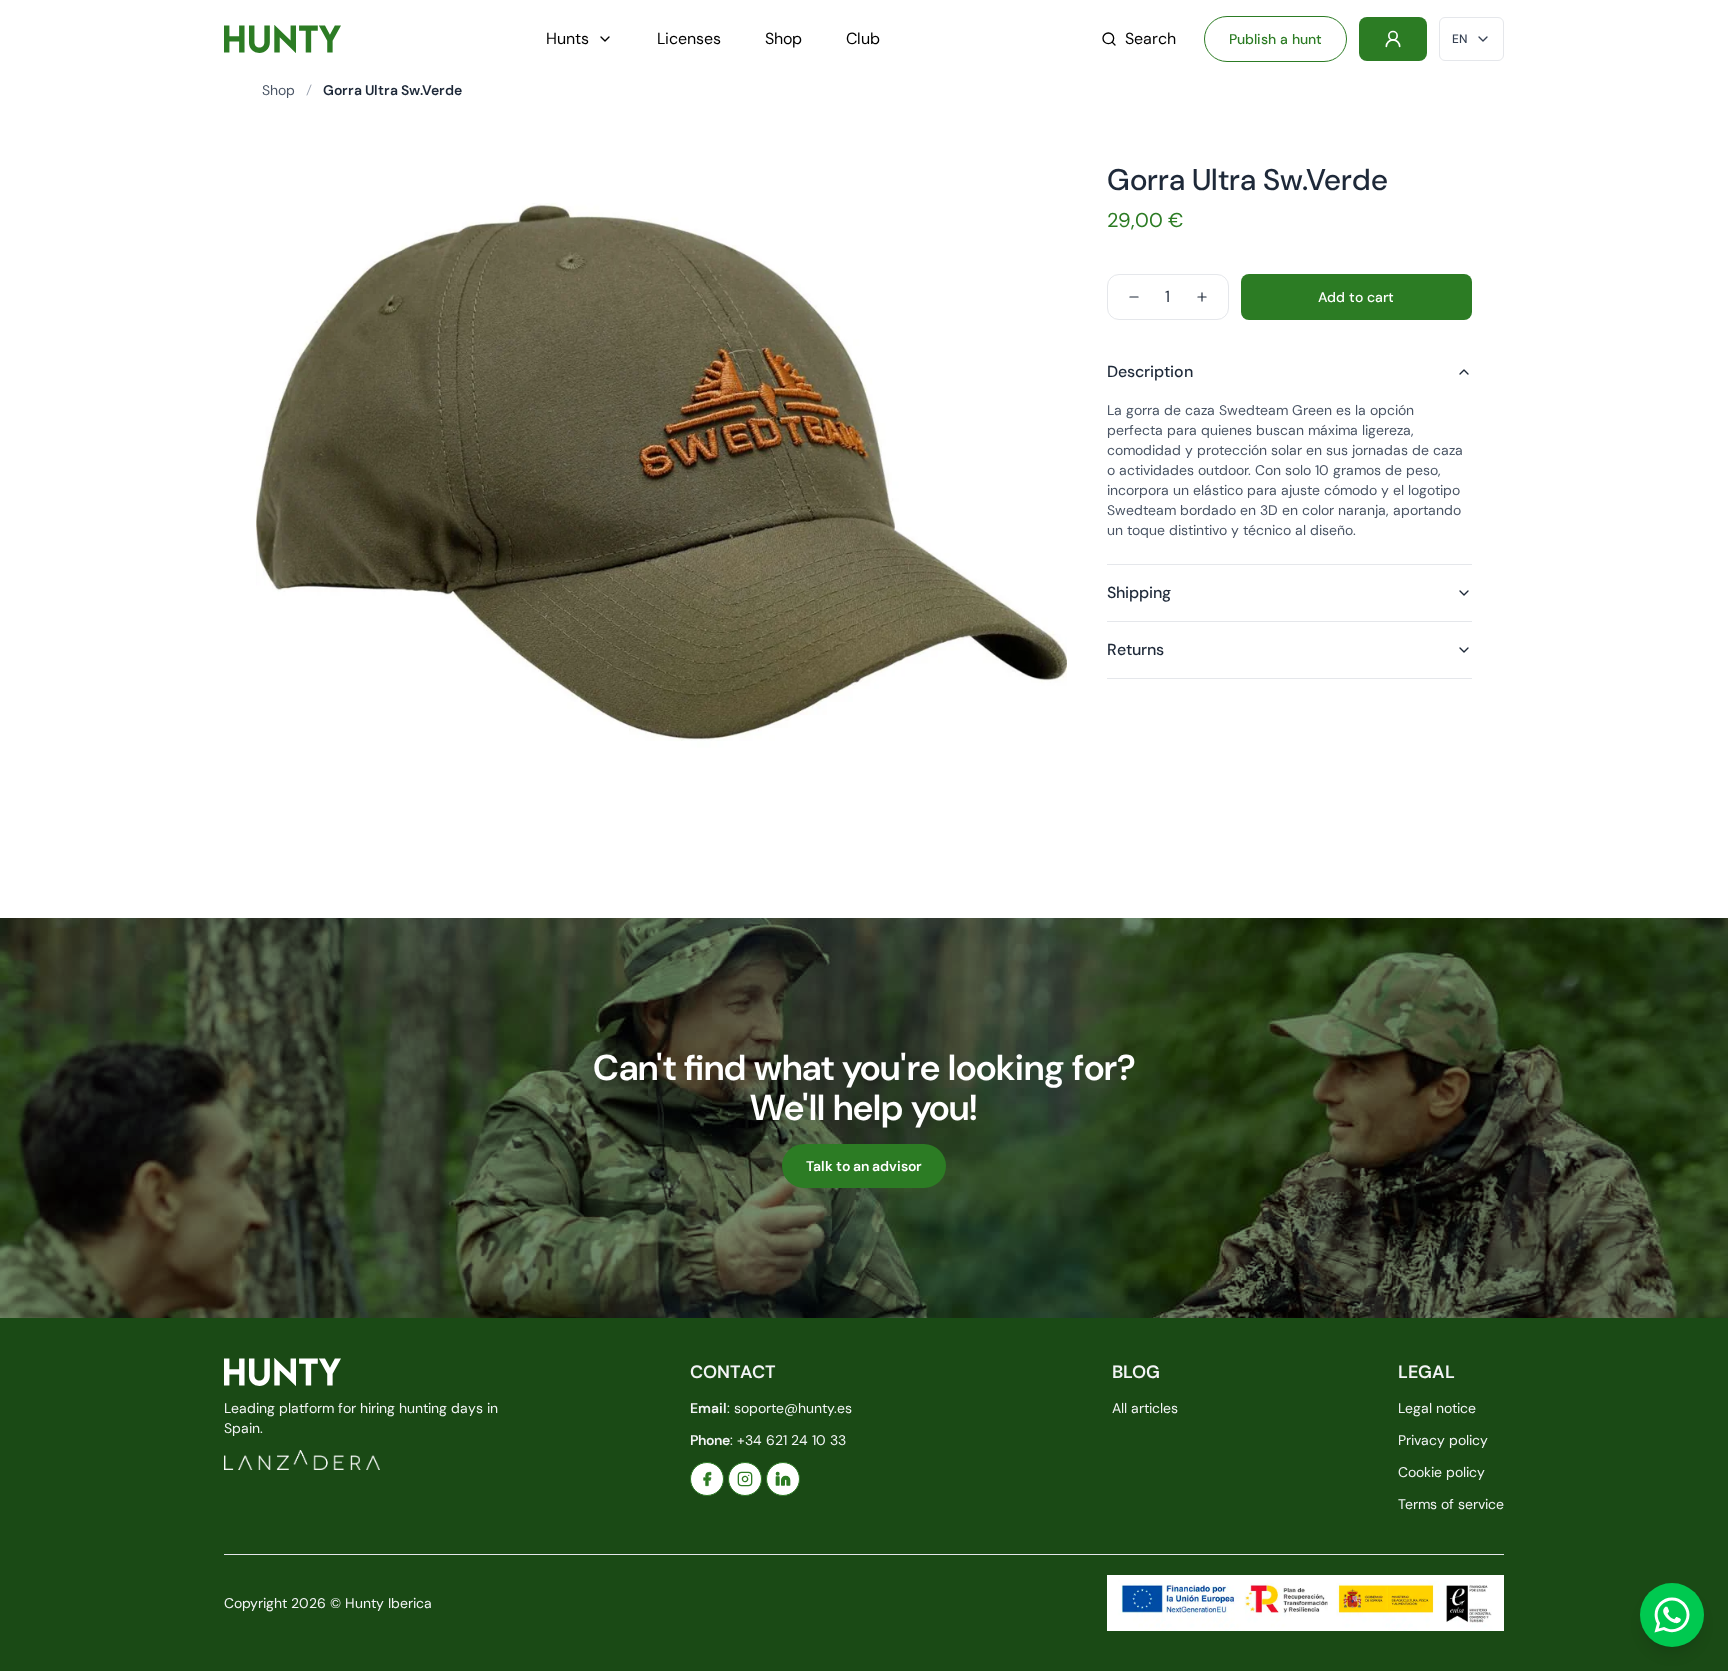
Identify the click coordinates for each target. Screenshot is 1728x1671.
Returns (1135, 649)
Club (863, 38)
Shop (783, 38)
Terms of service (1451, 1504)
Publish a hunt (1275, 39)
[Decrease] (1134, 297)
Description (1150, 371)
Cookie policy (1441, 1472)
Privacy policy (1443, 1440)
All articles (1145, 1408)
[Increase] (1202, 297)
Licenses (689, 38)
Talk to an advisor (864, 1166)
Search (1150, 38)
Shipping (1139, 592)
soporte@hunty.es (793, 1408)
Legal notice (1437, 1408)
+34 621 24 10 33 (791, 1440)
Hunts (567, 38)
